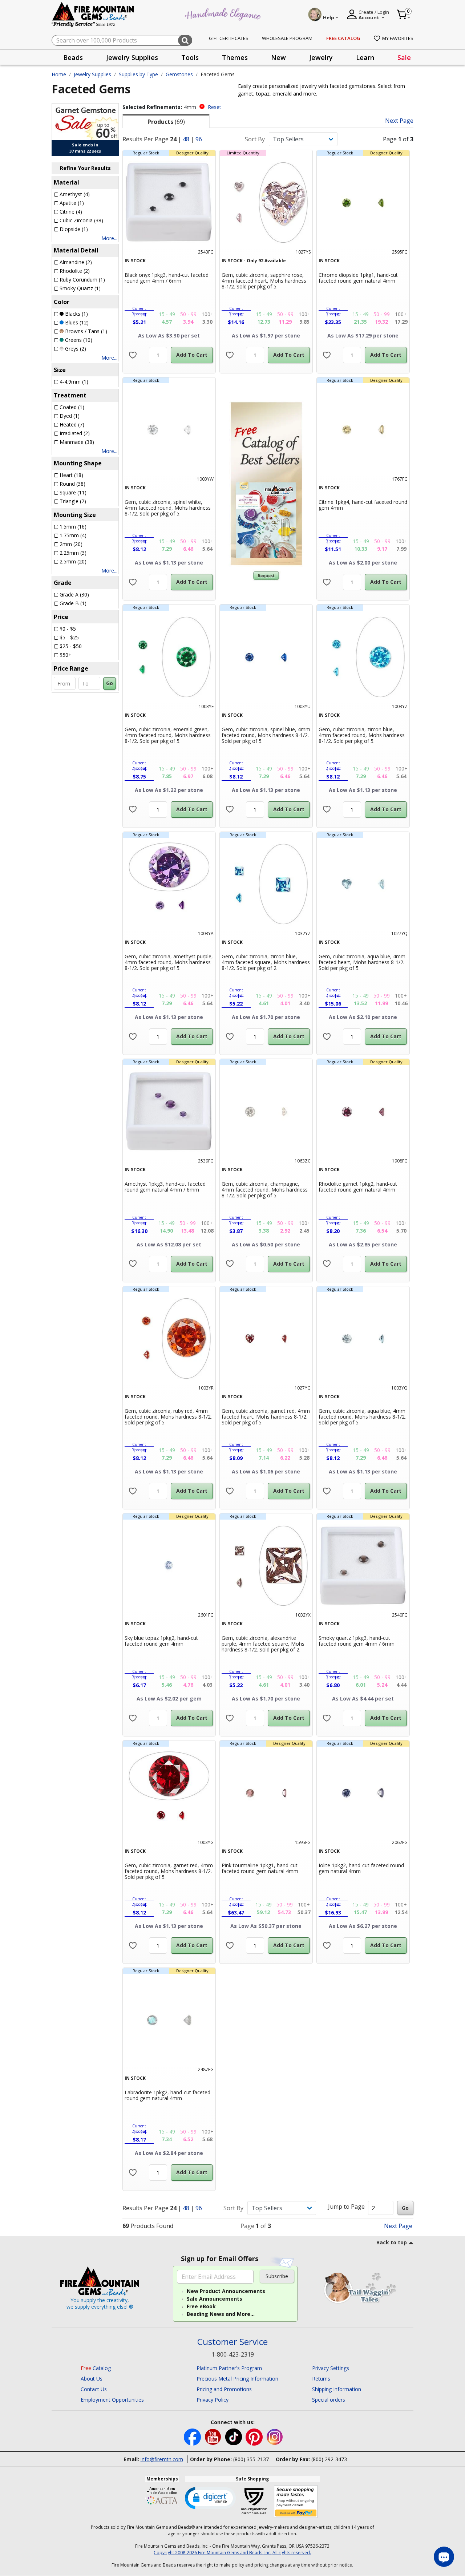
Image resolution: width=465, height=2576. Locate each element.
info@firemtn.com (162, 2459)
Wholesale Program (287, 38)
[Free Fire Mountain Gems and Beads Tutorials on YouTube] (214, 2436)
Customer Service (232, 2342)
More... (109, 238)
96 (199, 139)
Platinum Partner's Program (229, 2368)
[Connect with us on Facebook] (193, 2436)
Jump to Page (346, 2207)
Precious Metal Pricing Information (237, 2379)
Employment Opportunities (112, 2400)
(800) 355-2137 (251, 2459)
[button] (210, 2498)
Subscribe (277, 2276)
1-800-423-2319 (233, 2354)
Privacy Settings (331, 2368)
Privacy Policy (213, 2400)
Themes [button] (235, 57)
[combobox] (122, 40)
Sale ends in (85, 145)
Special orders (329, 2400)
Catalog (96, 2368)
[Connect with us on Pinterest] (255, 2436)
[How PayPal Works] (296, 2502)
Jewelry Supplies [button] (132, 57)
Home (59, 74)
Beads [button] (73, 57)
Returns (321, 2379)
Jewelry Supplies (92, 74)
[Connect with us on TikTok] (234, 2436)
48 (186, 139)
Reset (215, 107)
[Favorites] (133, 355)
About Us (92, 2379)
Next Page (399, 121)
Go (110, 683)
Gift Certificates (229, 38)
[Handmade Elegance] (224, 13)
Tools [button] (190, 57)
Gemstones (179, 74)
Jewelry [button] (321, 57)
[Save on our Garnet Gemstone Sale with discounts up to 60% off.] (85, 121)
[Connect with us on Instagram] (275, 2436)
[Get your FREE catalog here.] (266, 484)
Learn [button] (365, 57)
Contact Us (94, 2389)
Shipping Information (337, 2389)
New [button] (278, 57)
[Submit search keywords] (185, 40)
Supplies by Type (138, 74)
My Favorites (398, 38)
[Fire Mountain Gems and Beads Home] (93, 14)
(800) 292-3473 (329, 2459)
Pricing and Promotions (224, 2389)
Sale (404, 57)
